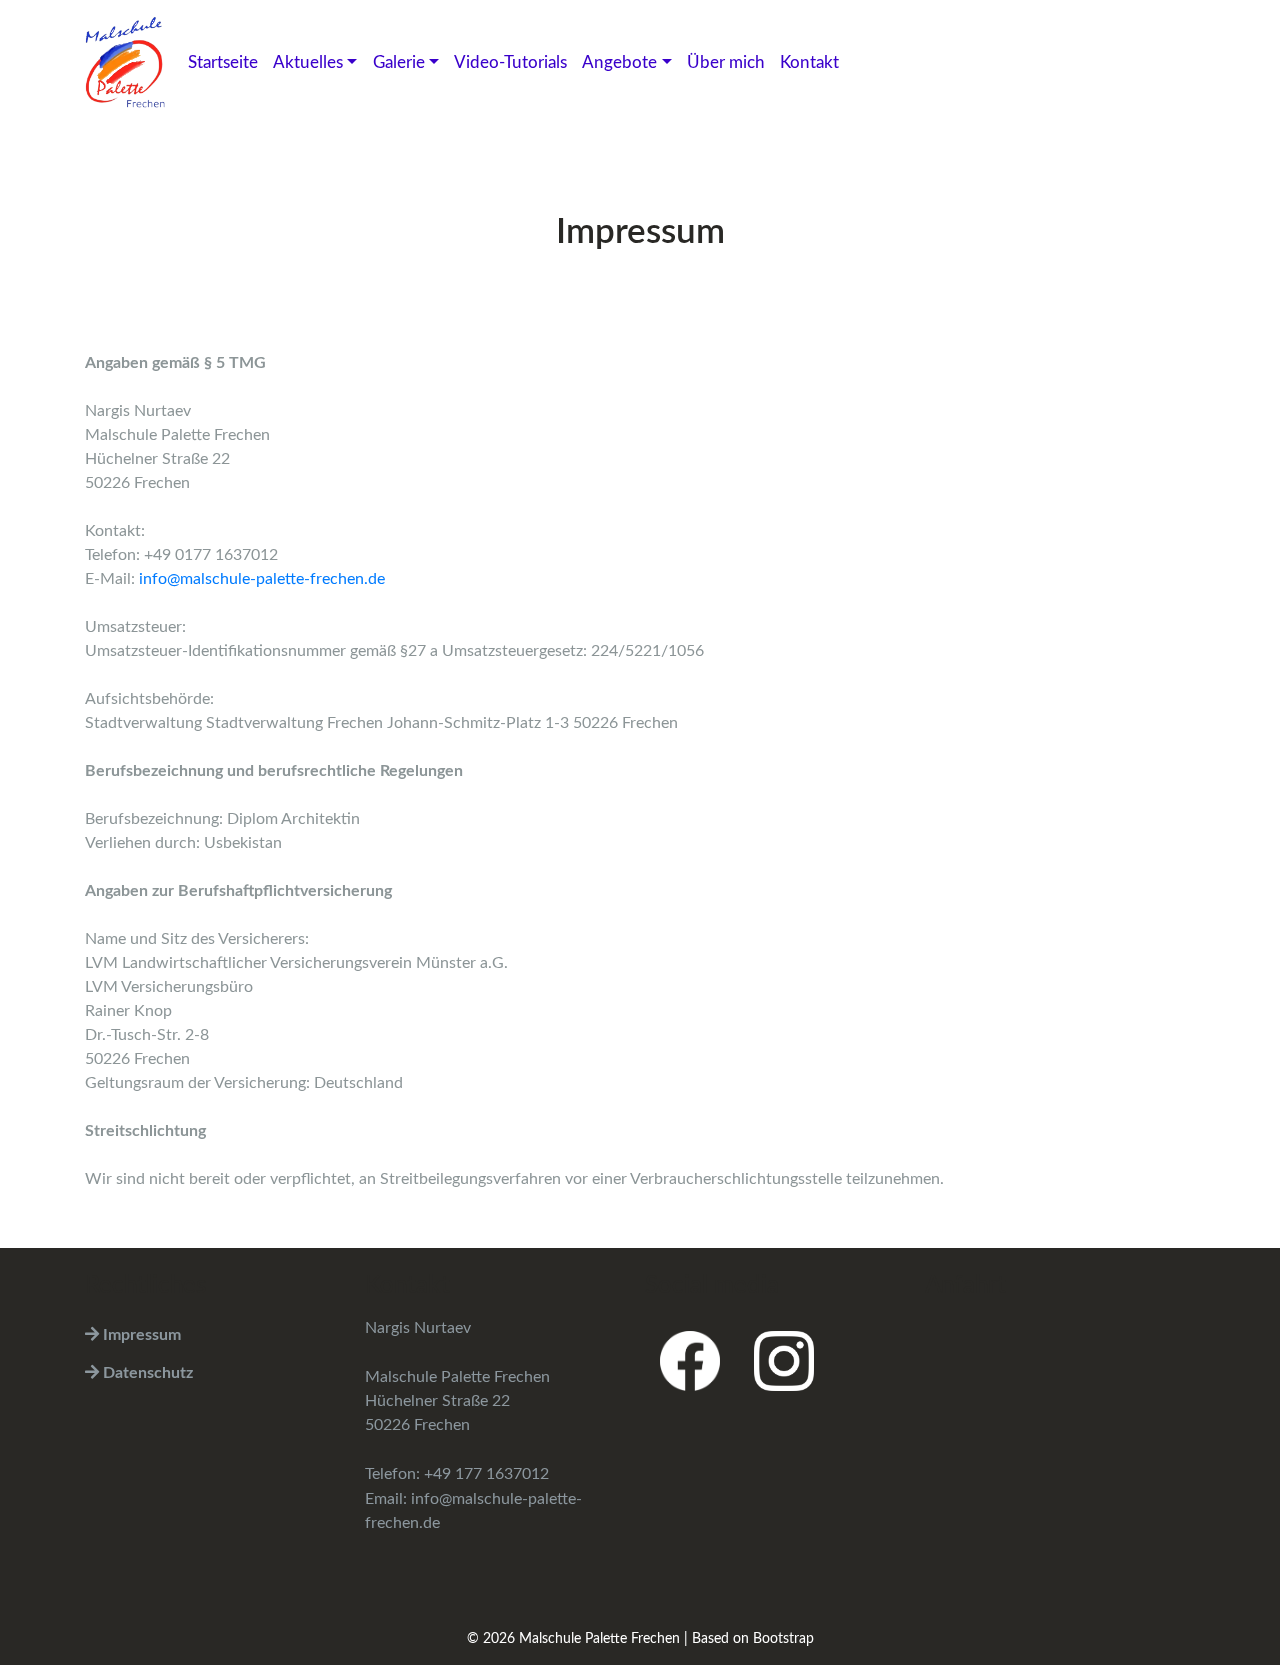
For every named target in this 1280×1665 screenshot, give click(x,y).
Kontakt (809, 62)
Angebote (619, 62)
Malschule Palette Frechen (599, 1639)
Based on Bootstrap (753, 1639)
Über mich (726, 62)
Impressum (140, 1335)
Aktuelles (308, 62)
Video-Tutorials (510, 62)
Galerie (399, 62)
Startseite (223, 62)
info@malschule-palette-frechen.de (262, 579)
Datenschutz (146, 1373)
